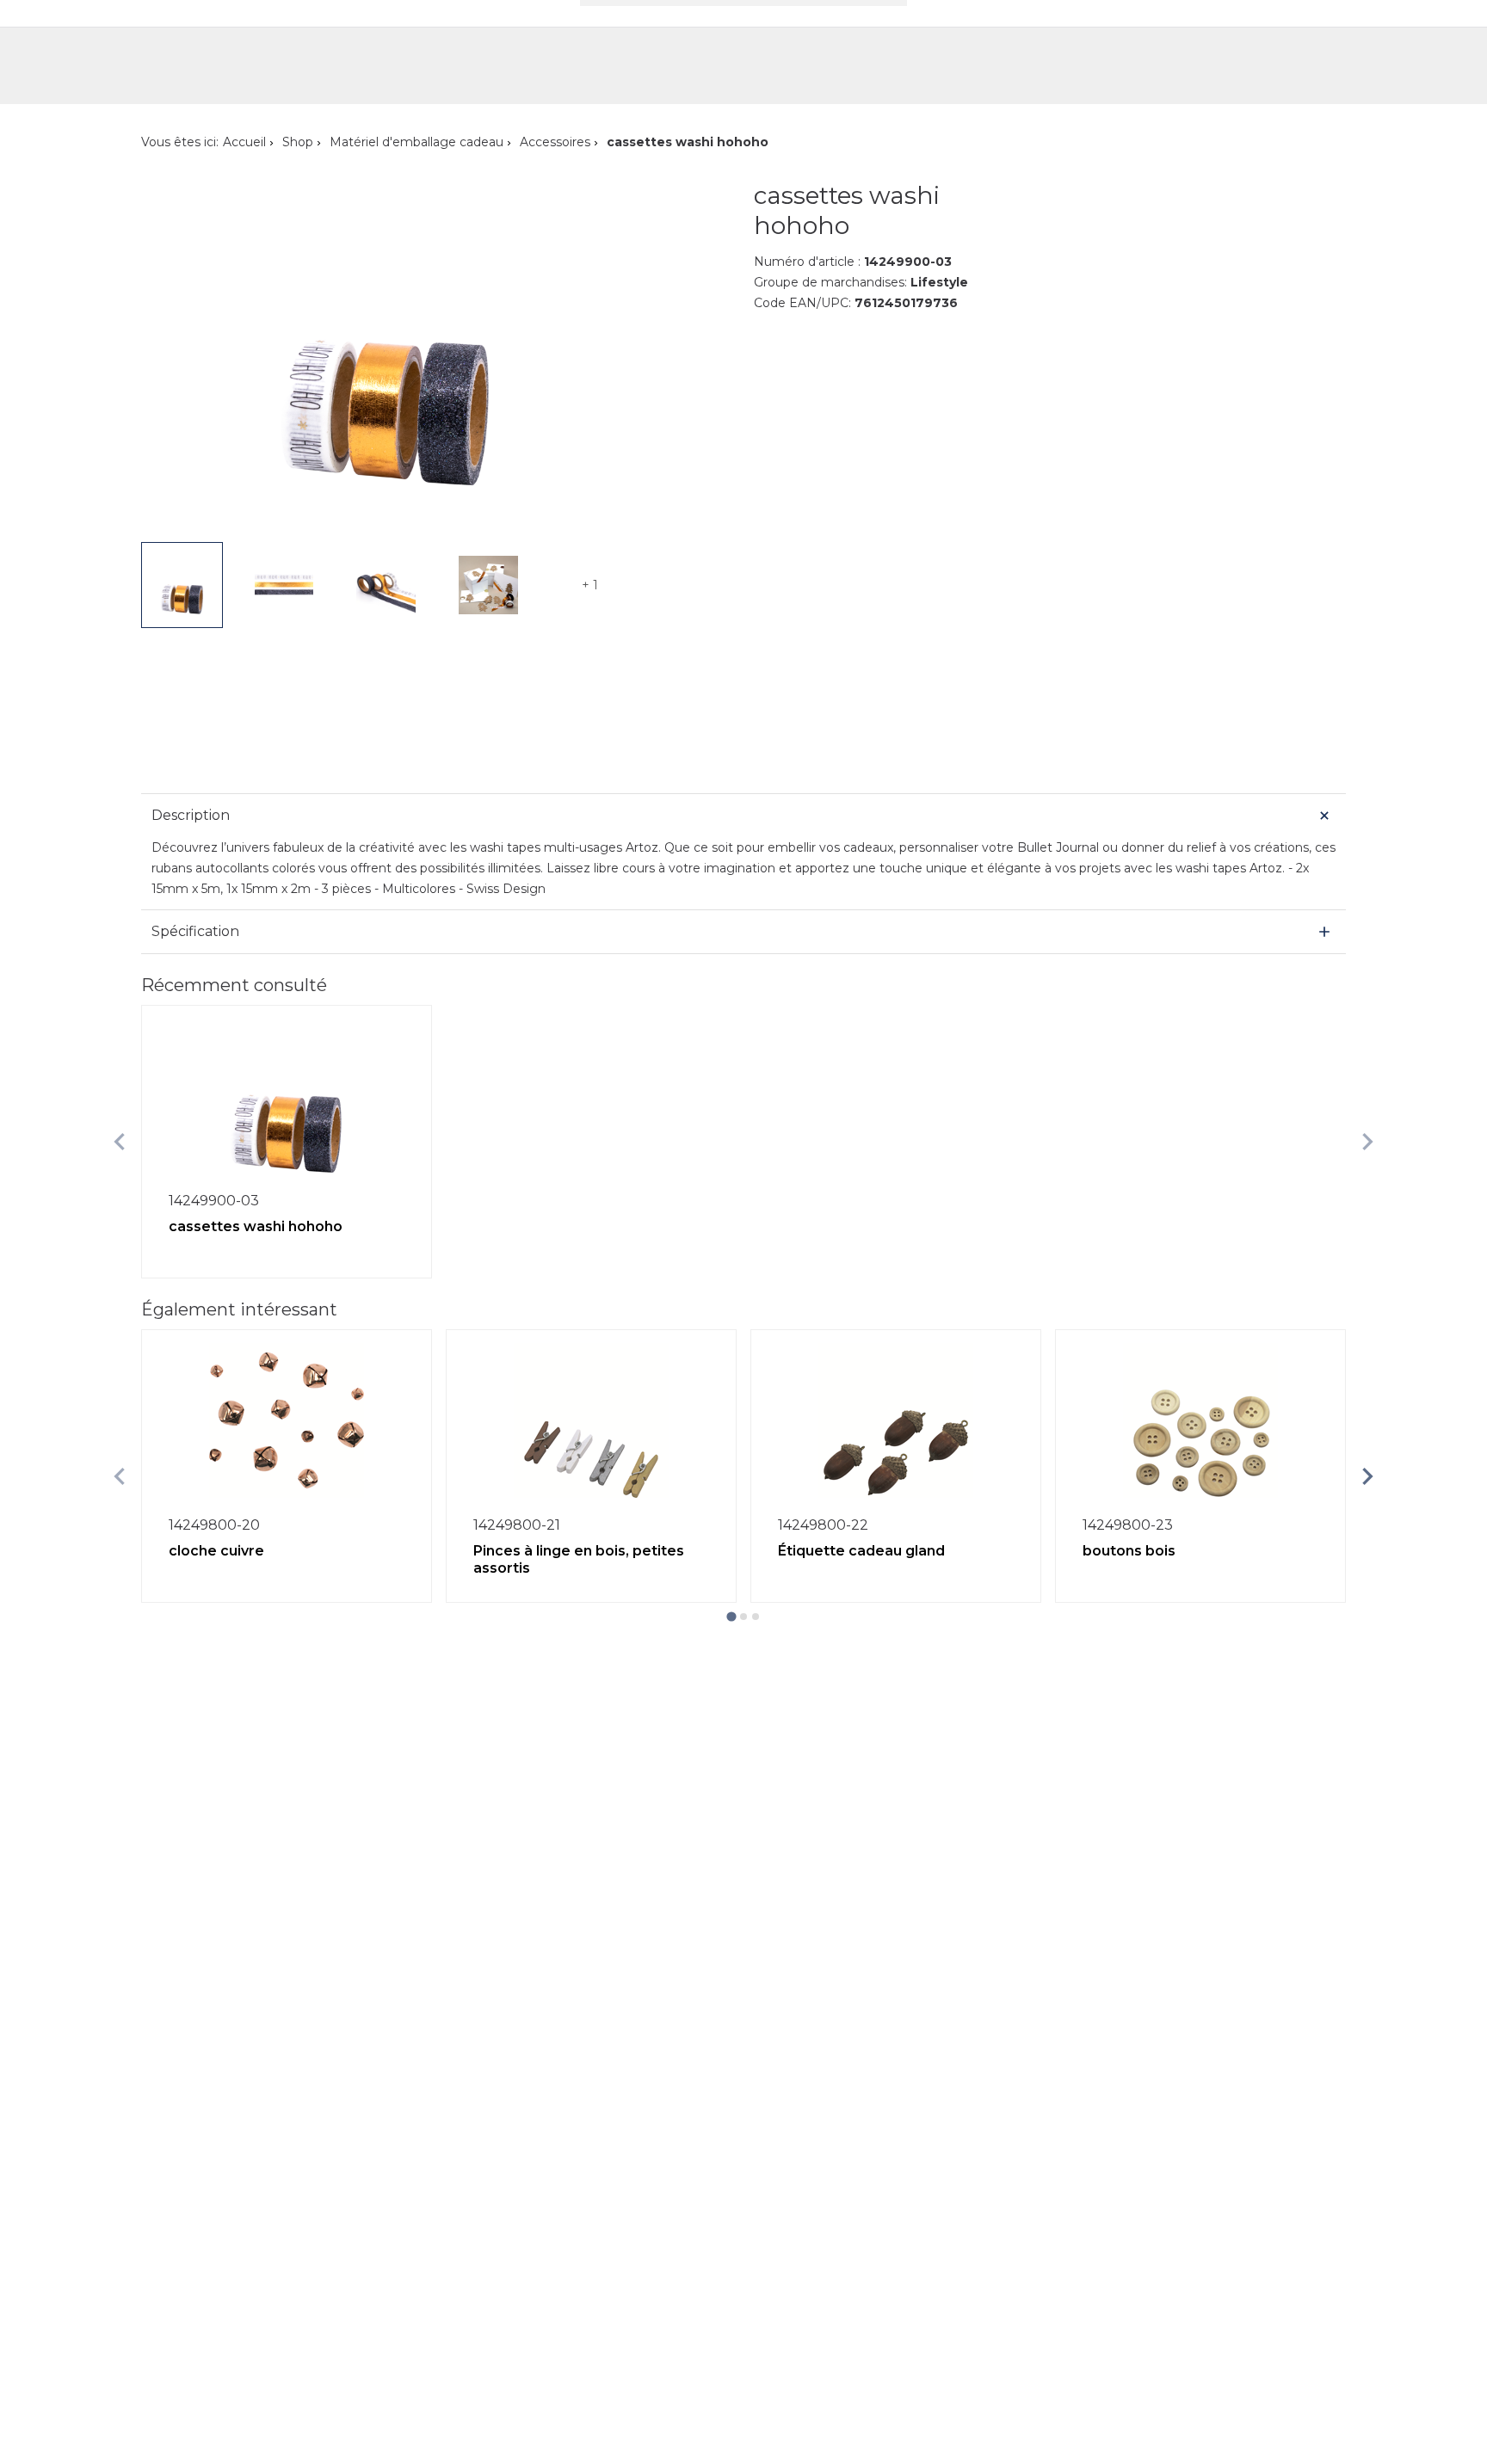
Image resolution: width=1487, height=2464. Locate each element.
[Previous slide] (120, 1142)
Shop (298, 142)
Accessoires (555, 142)
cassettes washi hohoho (256, 1226)
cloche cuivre (216, 1551)
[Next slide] (1367, 1142)
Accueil (244, 142)
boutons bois (1129, 1551)
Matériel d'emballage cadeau (416, 142)
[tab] (731, 1616)
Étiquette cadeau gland (861, 1551)
